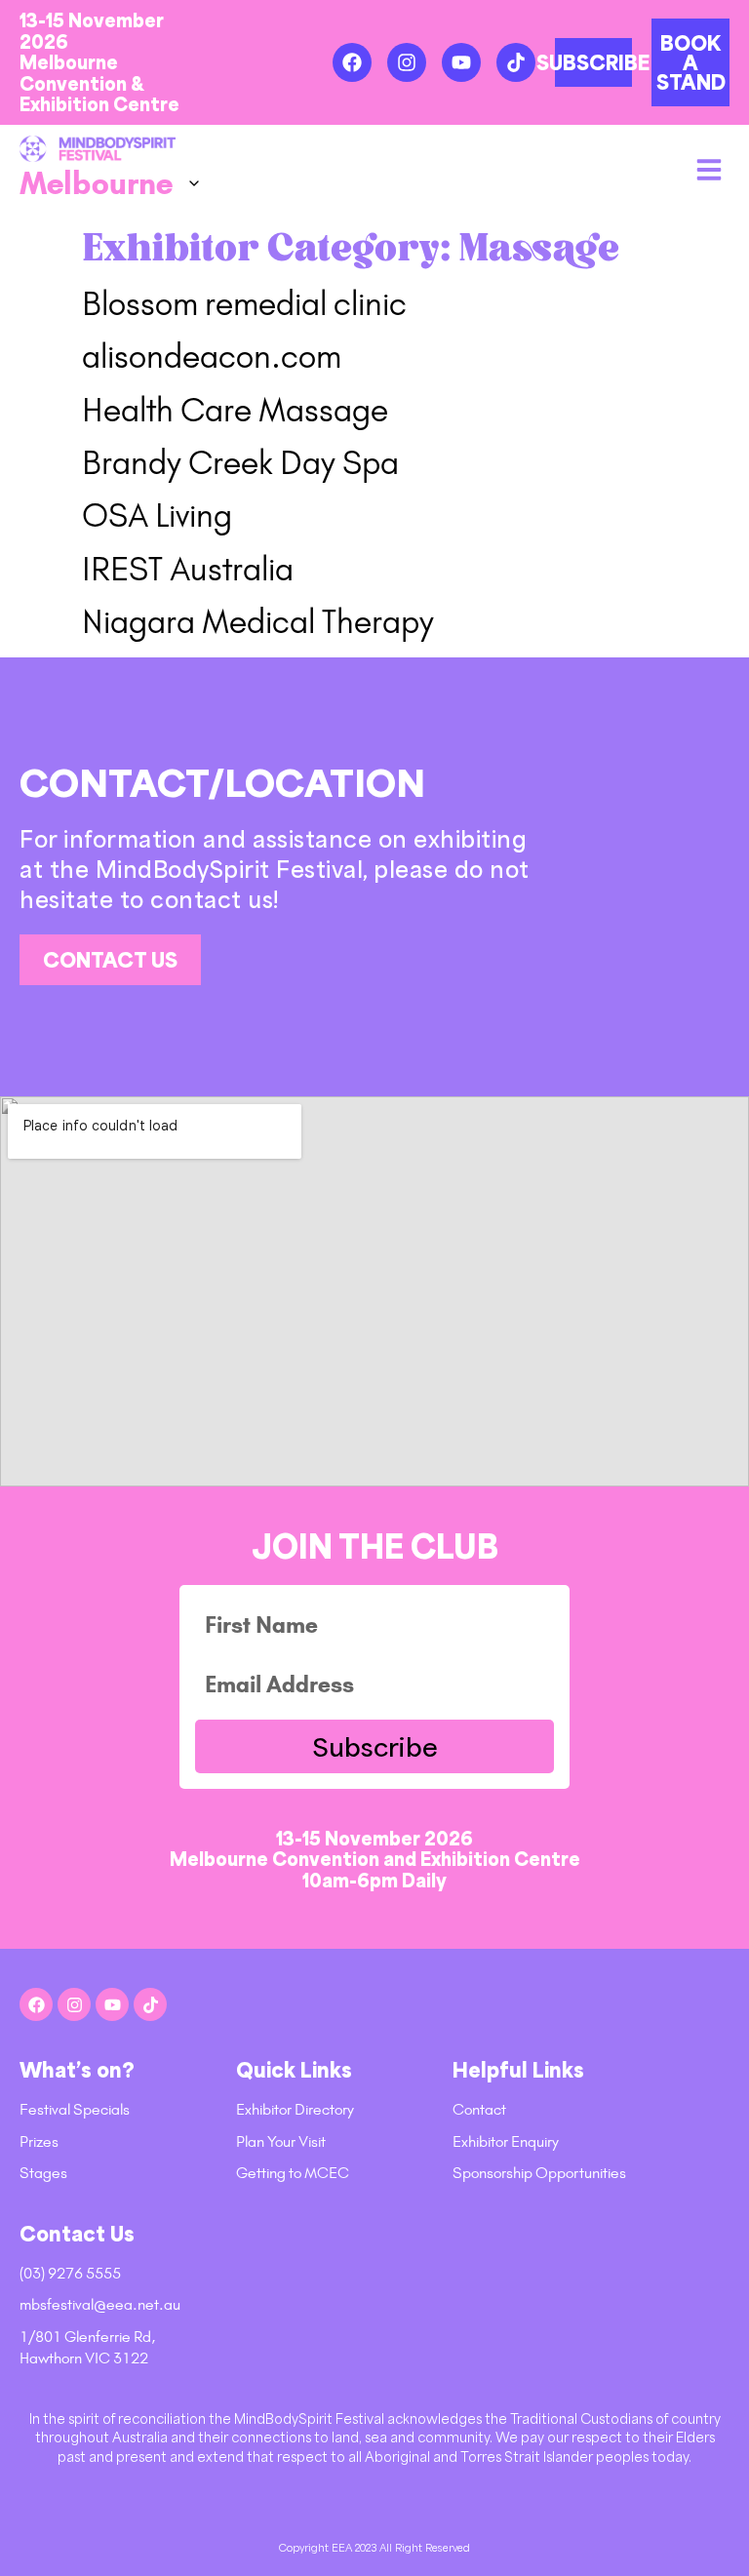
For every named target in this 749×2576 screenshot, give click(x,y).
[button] (709, 170)
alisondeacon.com (212, 357)
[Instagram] (407, 62)
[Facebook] (352, 62)
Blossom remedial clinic (244, 304)
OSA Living (157, 515)
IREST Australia (188, 569)
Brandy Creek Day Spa (240, 463)
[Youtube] (461, 62)
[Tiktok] (516, 62)
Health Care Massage (235, 410)
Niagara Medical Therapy (258, 622)
